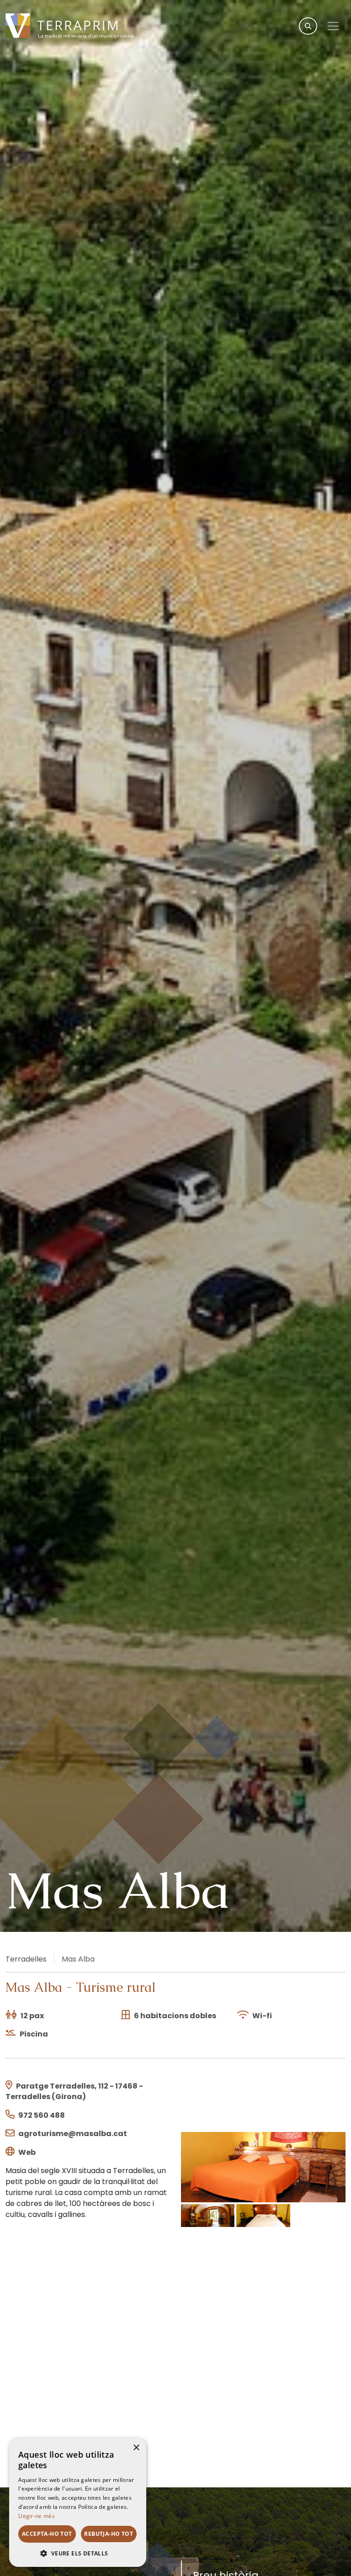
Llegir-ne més (37, 2516)
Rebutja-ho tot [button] (109, 2534)
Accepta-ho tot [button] (47, 2534)
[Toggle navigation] (333, 26)
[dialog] (78, 2502)
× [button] (136, 2448)
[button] (78, 2553)
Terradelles (26, 1959)
